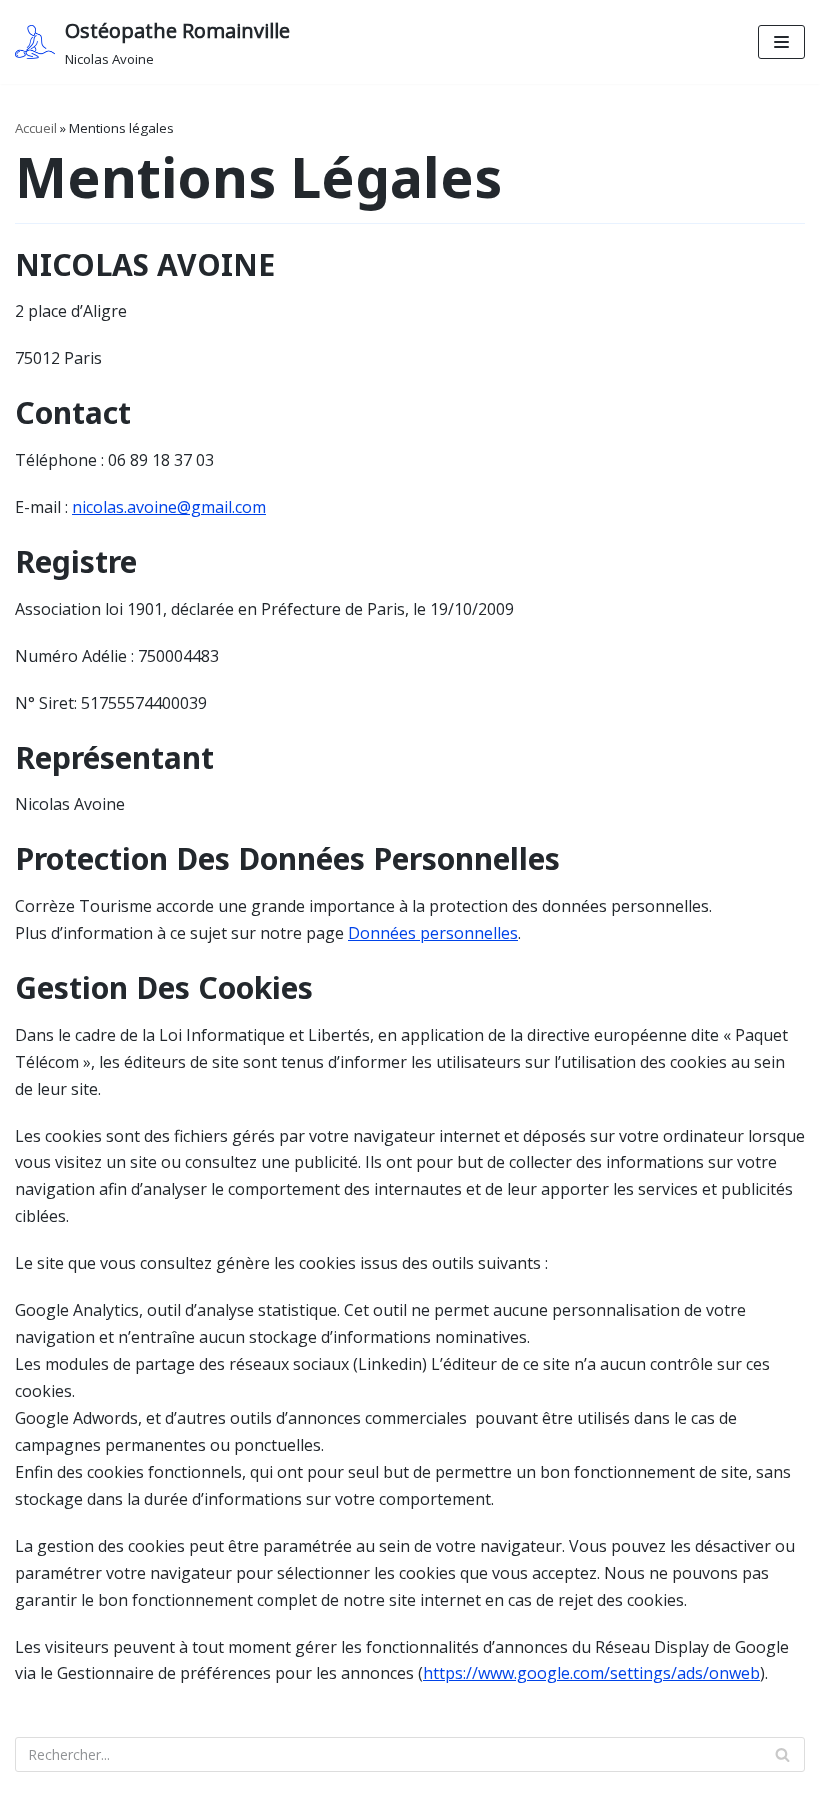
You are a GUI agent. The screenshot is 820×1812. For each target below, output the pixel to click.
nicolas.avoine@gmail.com (169, 507)
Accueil (36, 128)
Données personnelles (433, 933)
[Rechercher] (782, 1754)
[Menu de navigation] (781, 42)
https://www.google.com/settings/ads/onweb (591, 1673)
